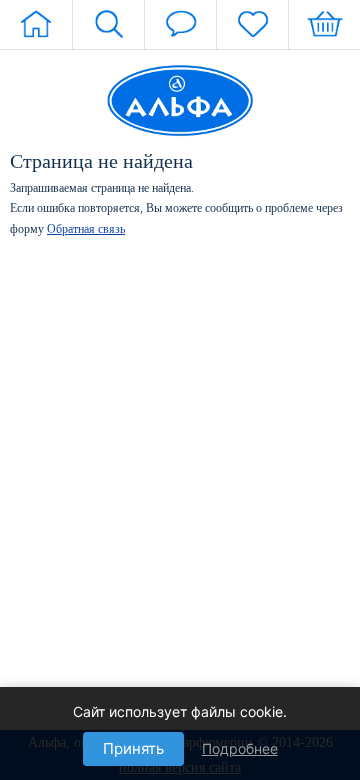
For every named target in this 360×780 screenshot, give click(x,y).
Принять (133, 748)
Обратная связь (86, 229)
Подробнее (240, 748)
